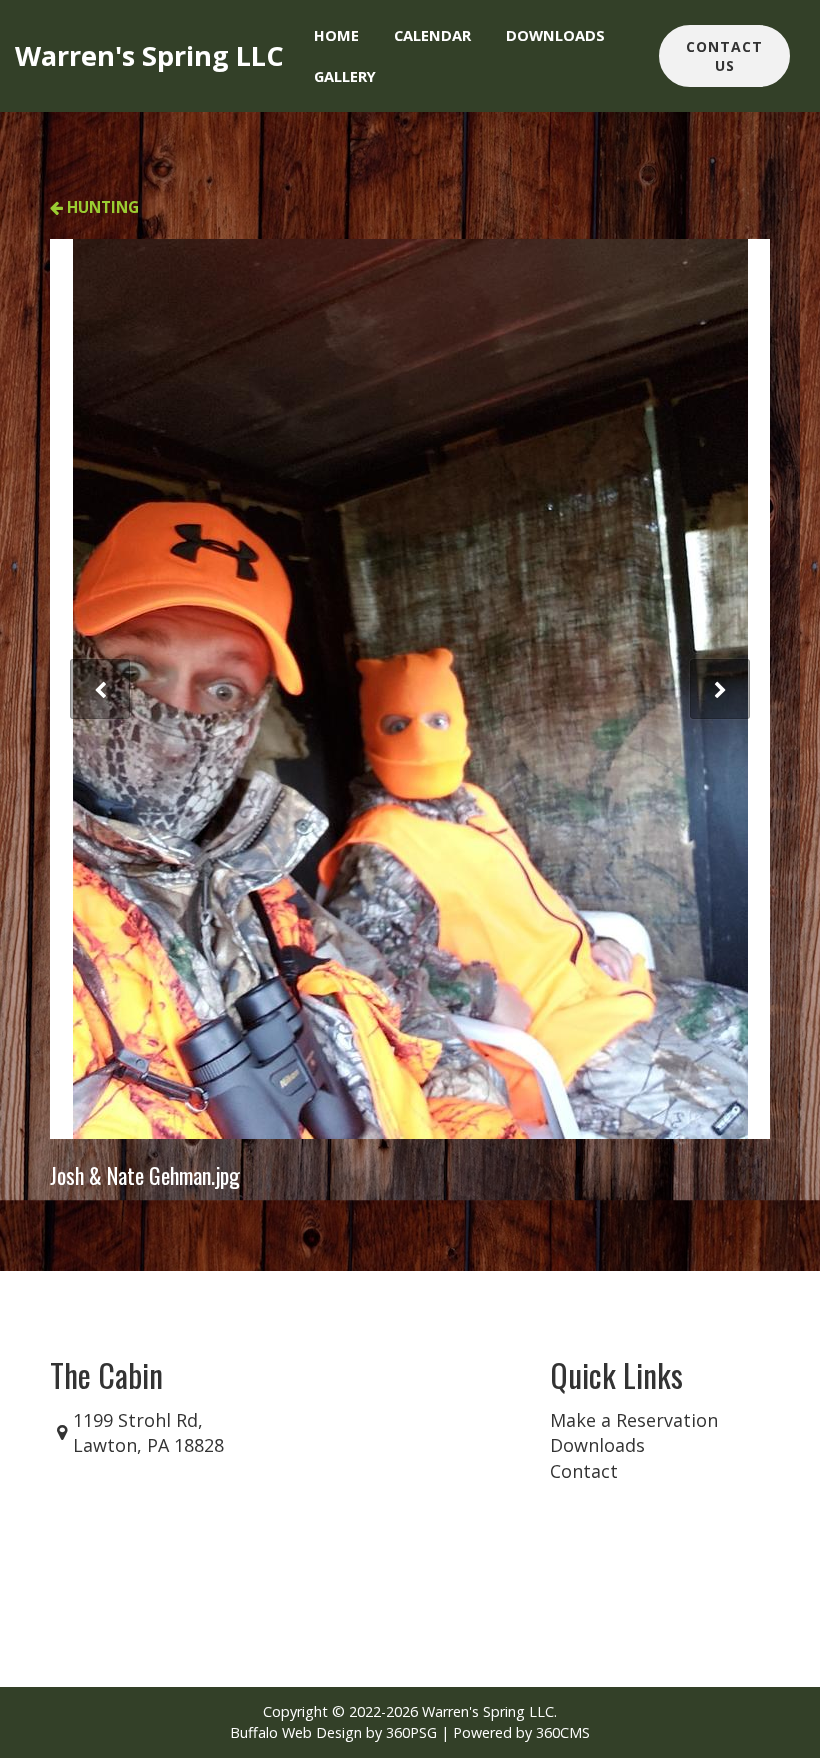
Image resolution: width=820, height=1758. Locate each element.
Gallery (345, 76)
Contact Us (724, 56)
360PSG (411, 1732)
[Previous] (100, 689)
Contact (584, 1471)
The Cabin (106, 1374)
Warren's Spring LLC (149, 55)
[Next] (720, 689)
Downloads (555, 35)
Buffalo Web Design (296, 1732)
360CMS (563, 1732)
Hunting (101, 207)
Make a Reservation (634, 1420)
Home (336, 35)
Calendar (432, 35)
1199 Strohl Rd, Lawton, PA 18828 (148, 1433)
